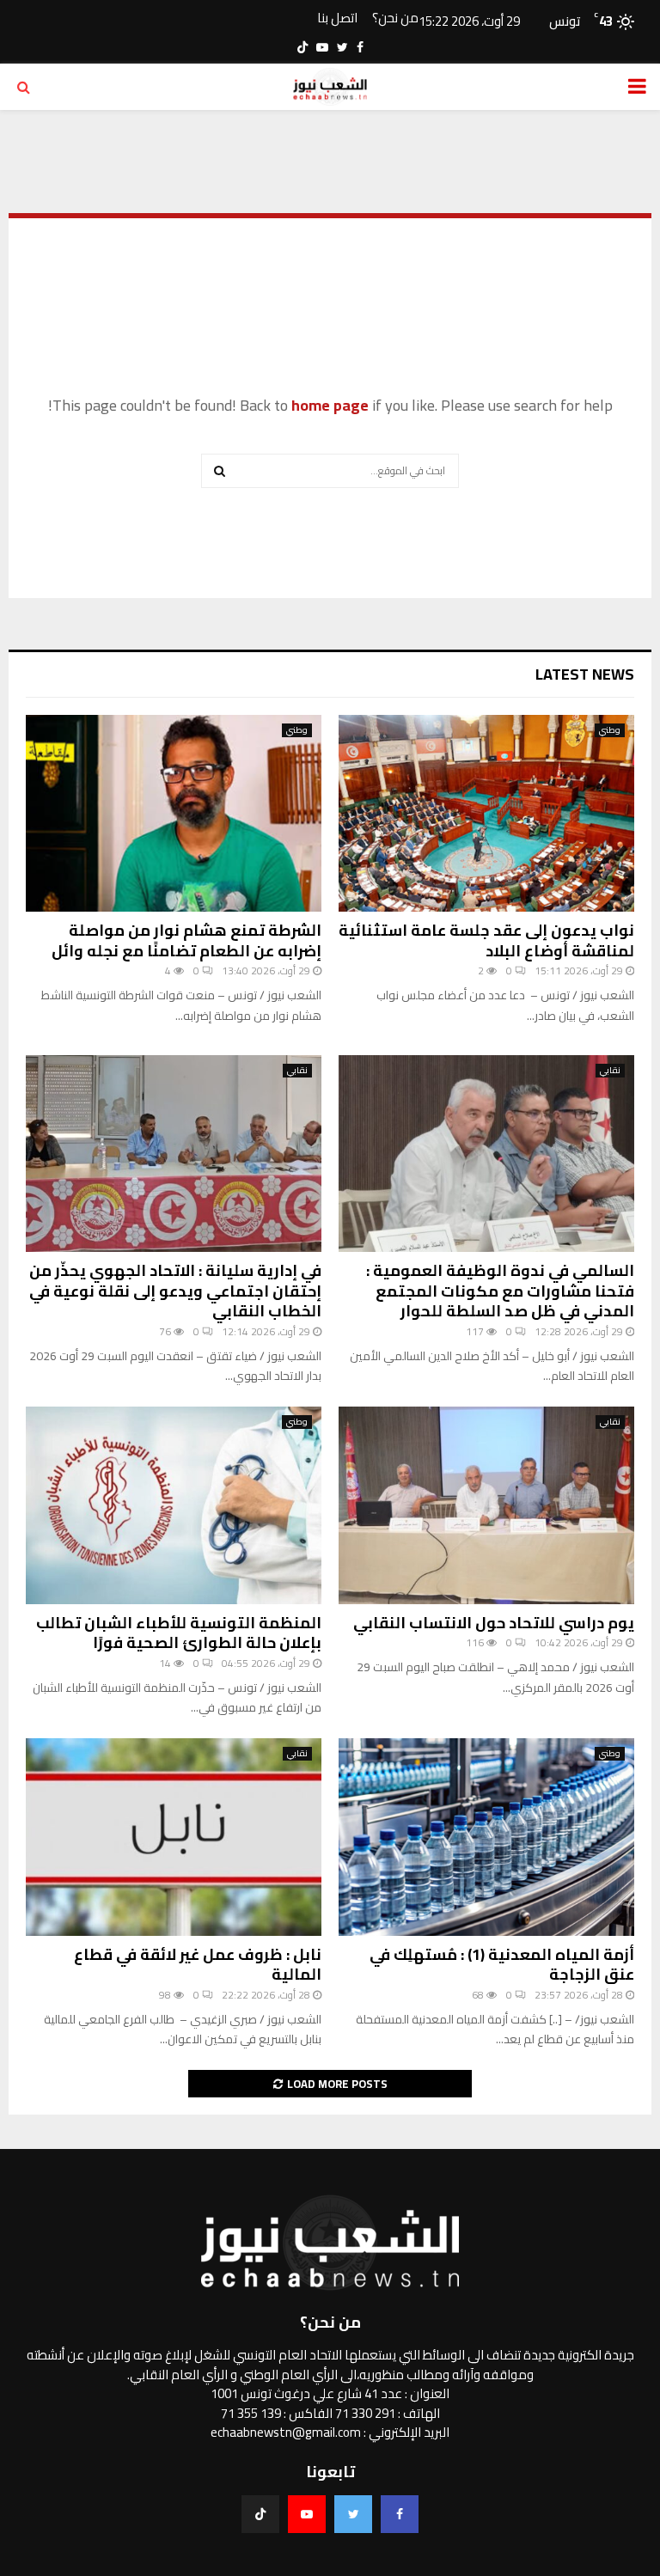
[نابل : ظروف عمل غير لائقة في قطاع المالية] (174, 1837)
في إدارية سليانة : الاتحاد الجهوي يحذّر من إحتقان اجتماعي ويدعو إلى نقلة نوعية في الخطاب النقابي (175, 1291)
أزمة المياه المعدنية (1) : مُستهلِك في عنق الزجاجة (502, 1964)
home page (330, 405)
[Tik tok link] (302, 47)
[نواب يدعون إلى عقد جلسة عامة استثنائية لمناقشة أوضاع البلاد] (486, 813)
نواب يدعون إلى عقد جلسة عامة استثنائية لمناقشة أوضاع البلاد (486, 940)
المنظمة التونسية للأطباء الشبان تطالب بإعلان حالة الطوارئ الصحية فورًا (179, 1633)
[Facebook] (400, 2514)
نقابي (610, 1071)
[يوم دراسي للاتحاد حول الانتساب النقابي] (486, 1505)
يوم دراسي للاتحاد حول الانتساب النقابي (494, 1623)
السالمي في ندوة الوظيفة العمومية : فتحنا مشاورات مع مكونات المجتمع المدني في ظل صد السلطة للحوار (500, 1291)
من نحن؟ (395, 18)
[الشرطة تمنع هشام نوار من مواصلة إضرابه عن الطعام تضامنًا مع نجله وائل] (174, 813)
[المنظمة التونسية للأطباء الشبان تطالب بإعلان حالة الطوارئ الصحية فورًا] (174, 1505)
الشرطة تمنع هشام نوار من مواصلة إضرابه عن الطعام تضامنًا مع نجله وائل (186, 940)
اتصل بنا (337, 18)
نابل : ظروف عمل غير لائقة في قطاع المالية (198, 1964)
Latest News (585, 674)
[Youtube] (307, 2514)
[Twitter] (353, 2514)
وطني (610, 730)
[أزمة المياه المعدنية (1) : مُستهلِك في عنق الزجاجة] (486, 1837)
